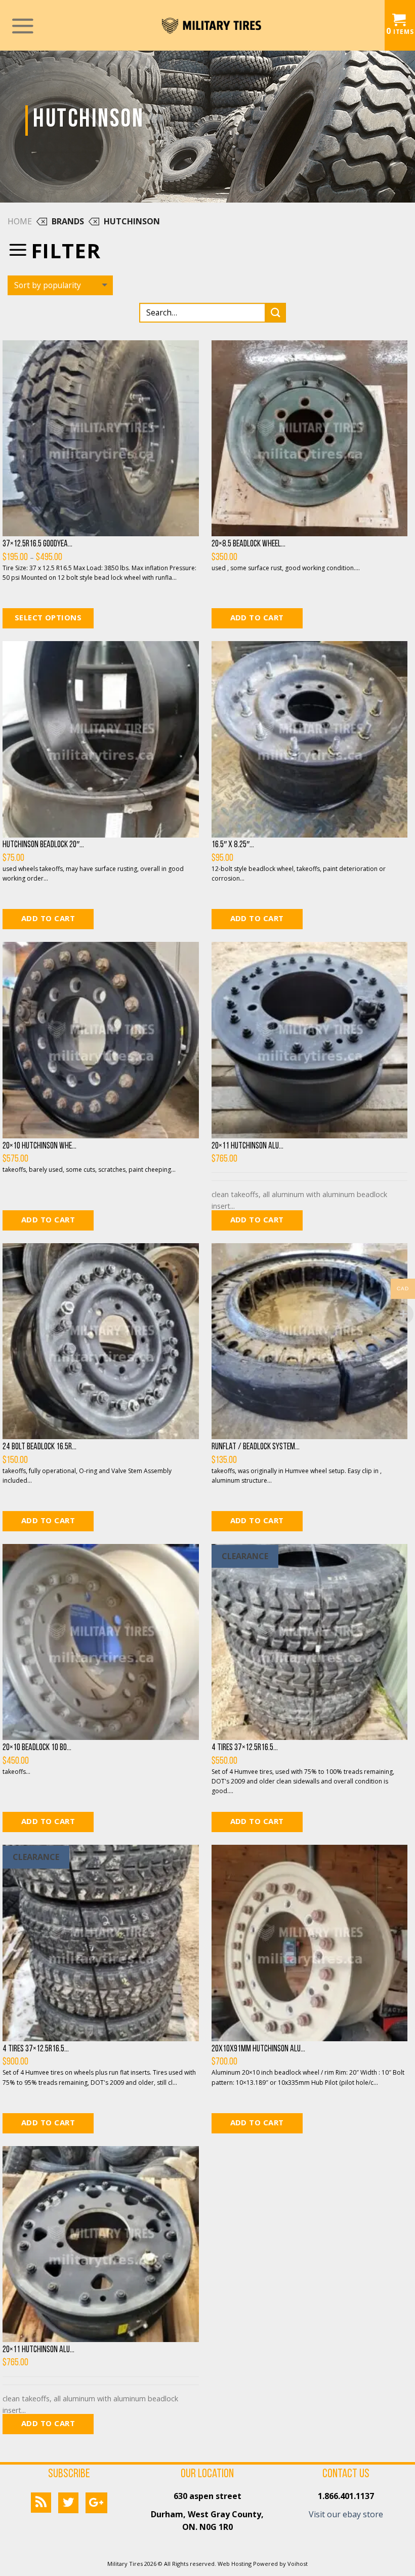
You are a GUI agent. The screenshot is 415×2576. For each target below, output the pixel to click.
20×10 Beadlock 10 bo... (37, 1748)
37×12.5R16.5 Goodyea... (37, 544)
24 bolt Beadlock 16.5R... (39, 1447)
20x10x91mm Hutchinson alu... (258, 2049)
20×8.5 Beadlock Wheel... (248, 544)
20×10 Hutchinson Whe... (39, 1146)
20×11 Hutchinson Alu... (247, 1146)
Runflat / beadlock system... (256, 1447)
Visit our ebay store (346, 2514)
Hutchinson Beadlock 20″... (43, 845)
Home (20, 221)
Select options (48, 617)
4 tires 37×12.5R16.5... (245, 1748)
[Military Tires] (212, 25)
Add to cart (257, 617)
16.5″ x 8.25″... (233, 845)
